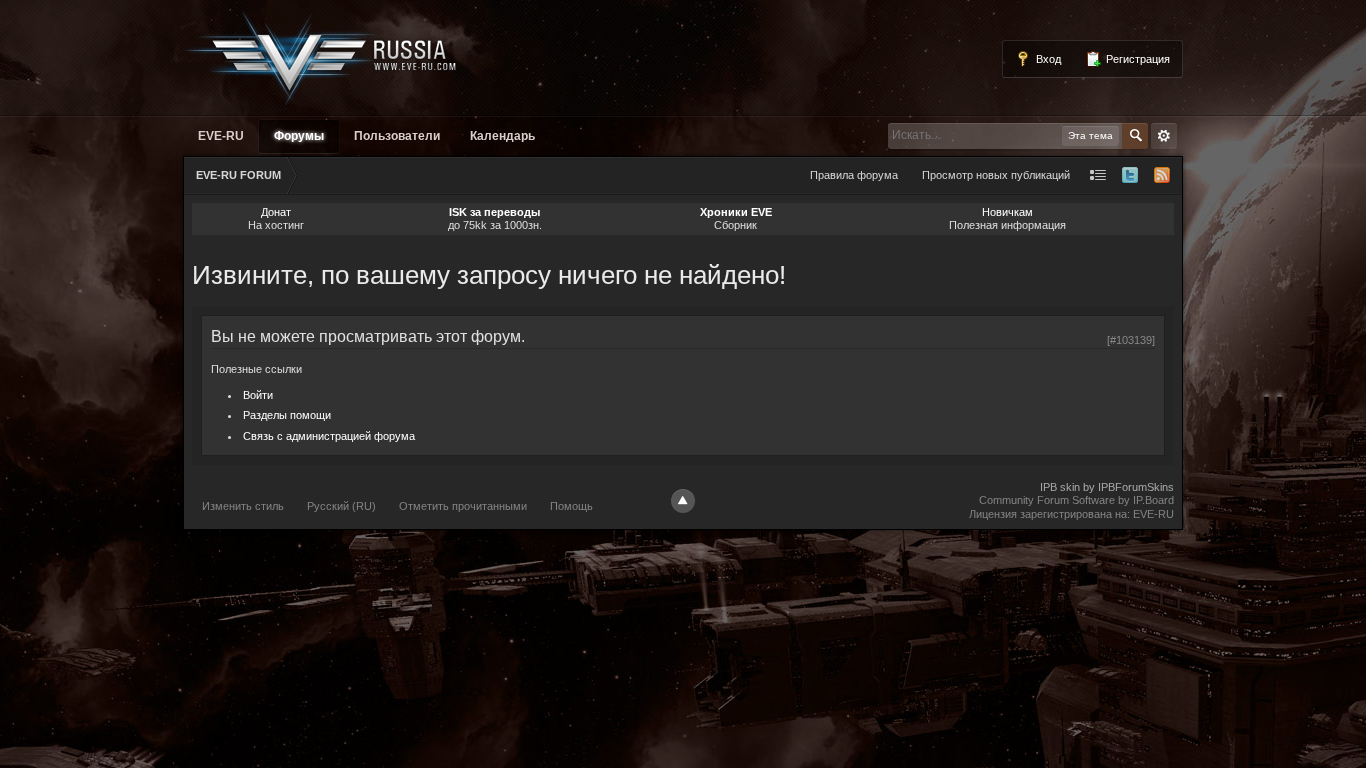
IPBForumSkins (1136, 487)
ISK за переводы (494, 212)
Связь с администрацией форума (329, 436)
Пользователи (397, 136)
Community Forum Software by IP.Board (1076, 500)
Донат (276, 212)
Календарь (502, 136)
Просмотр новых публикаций (996, 175)
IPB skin (1060, 487)
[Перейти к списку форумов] (320, 57)
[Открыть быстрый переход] (1098, 175)
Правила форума (854, 175)
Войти (258, 395)
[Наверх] (683, 501)
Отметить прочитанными (463, 506)
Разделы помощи (287, 415)
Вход (1047, 59)
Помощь (571, 506)
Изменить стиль (243, 506)
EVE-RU (221, 136)
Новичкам (1007, 212)
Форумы (299, 136)
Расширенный (1164, 136)
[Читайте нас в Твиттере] (1130, 175)
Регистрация (1136, 59)
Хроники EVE (736, 212)
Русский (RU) (341, 506)
